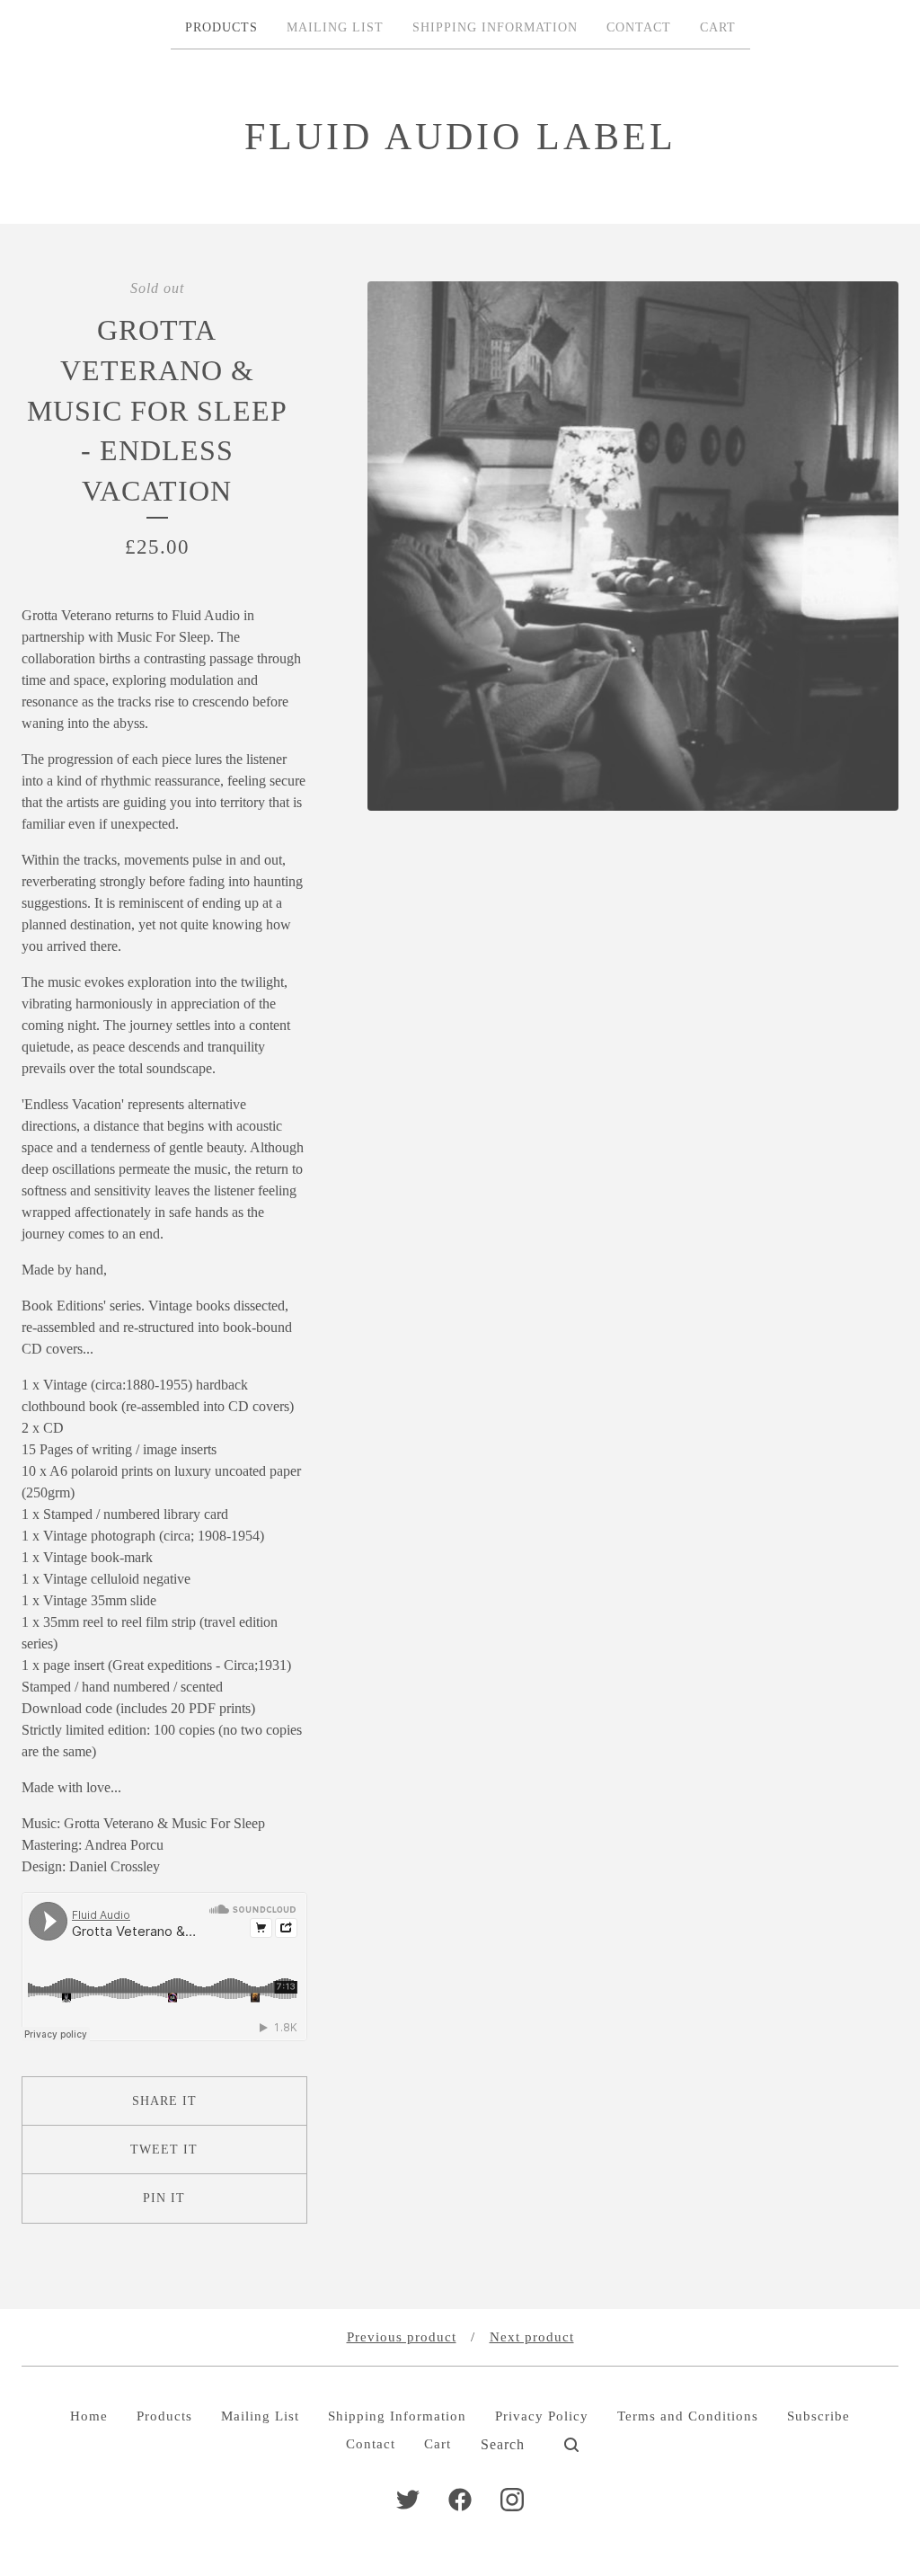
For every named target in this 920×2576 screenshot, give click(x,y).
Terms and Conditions (688, 2416)
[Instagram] (512, 2500)
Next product (532, 2337)
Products (221, 27)
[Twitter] (408, 2500)
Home (89, 2416)
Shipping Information (495, 27)
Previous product (402, 2337)
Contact (639, 27)
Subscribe (818, 2416)
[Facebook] (460, 2500)
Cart (718, 27)
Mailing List (335, 27)
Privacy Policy (542, 2416)
